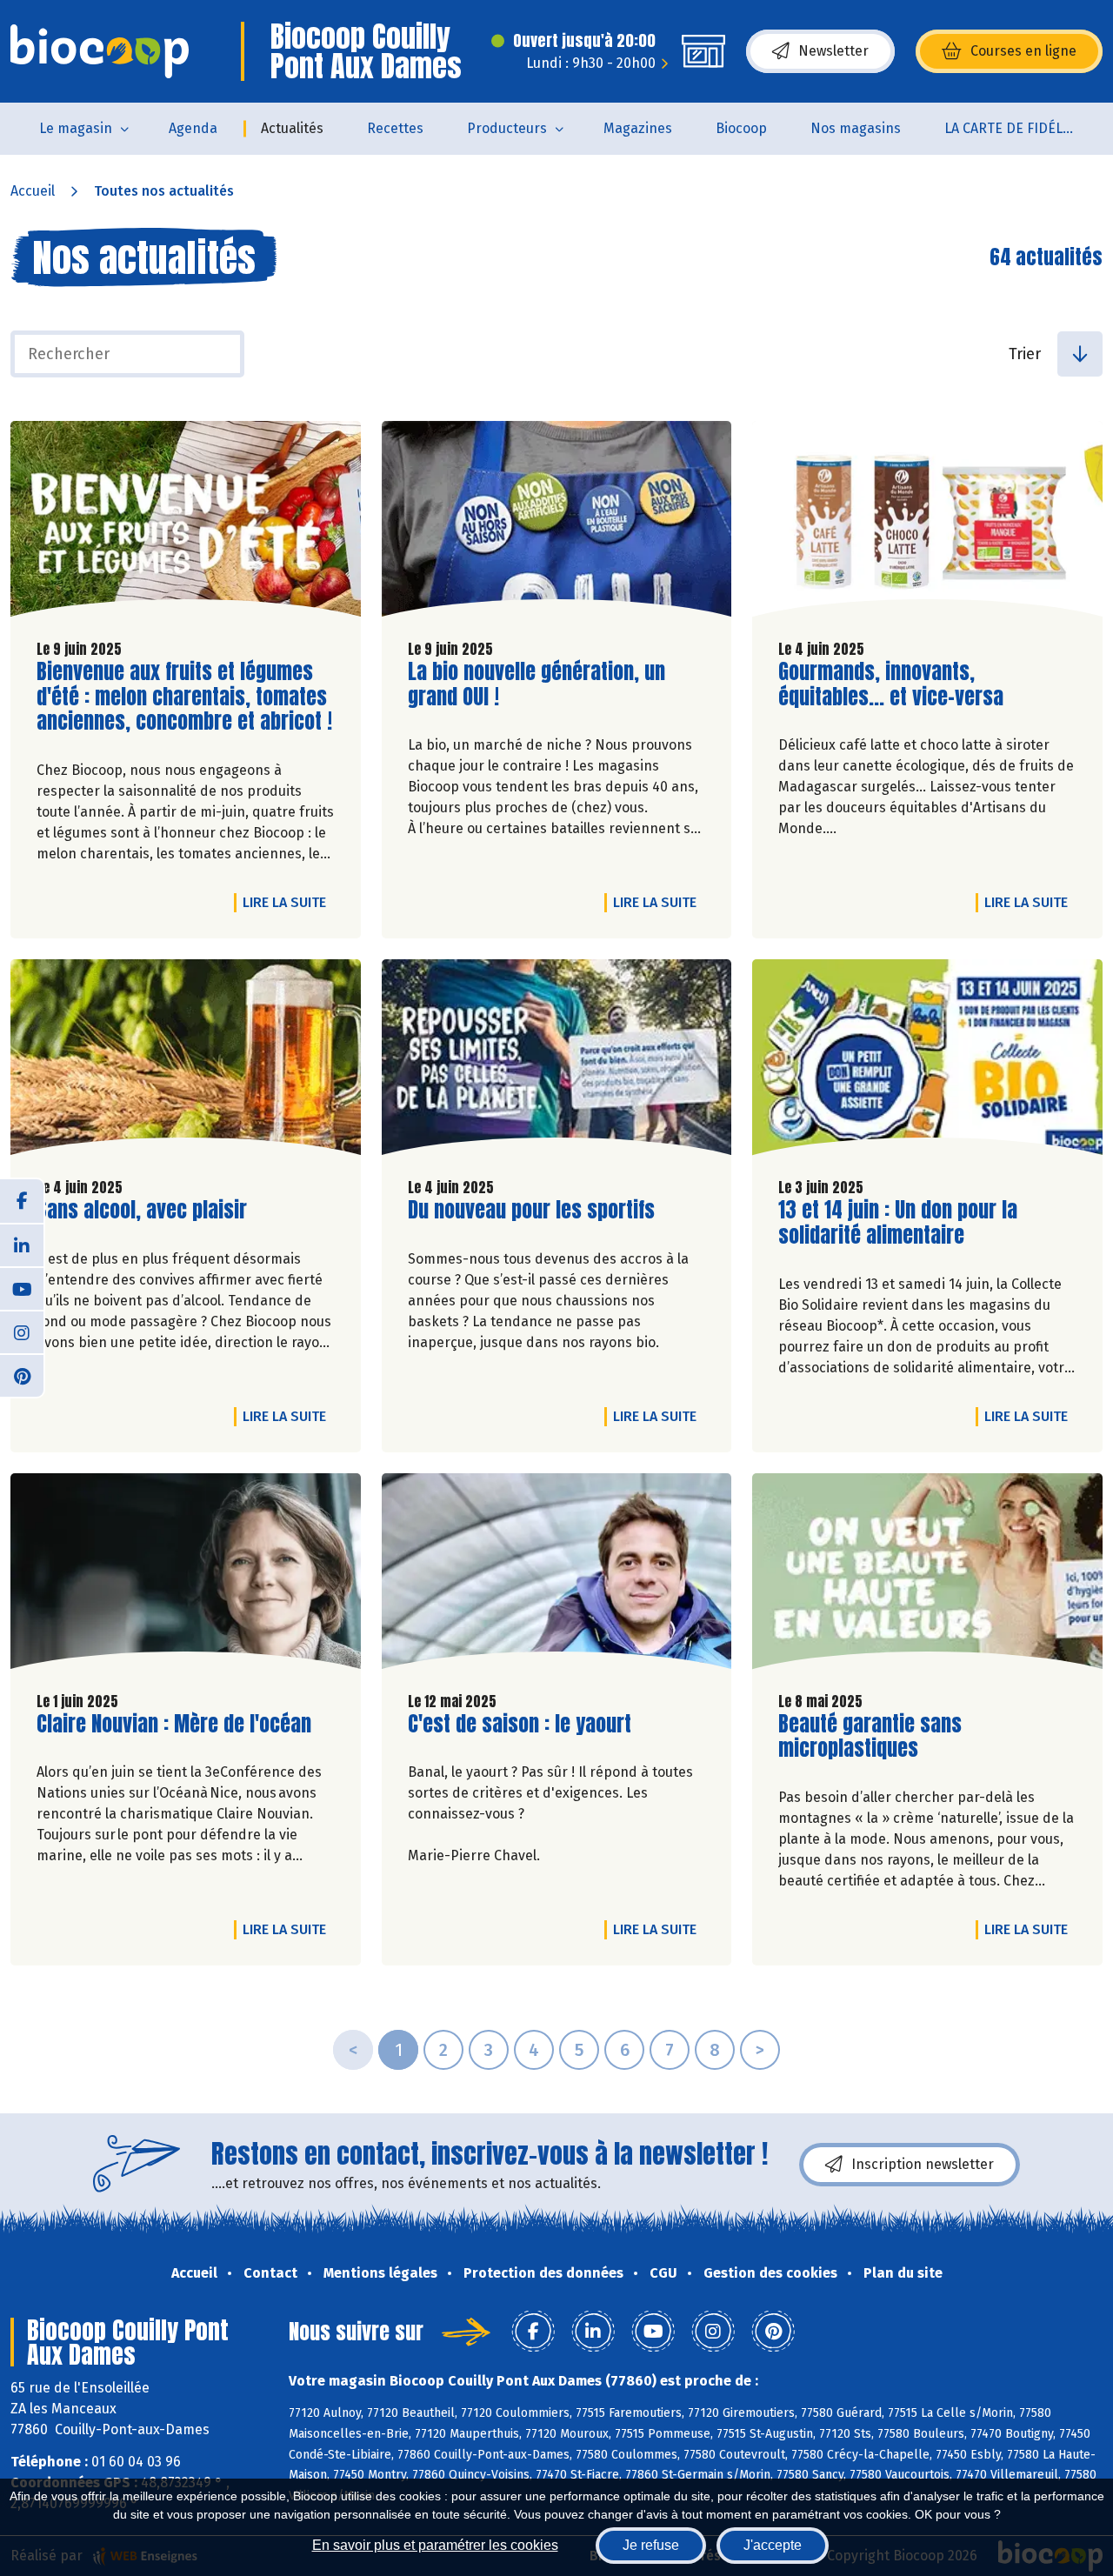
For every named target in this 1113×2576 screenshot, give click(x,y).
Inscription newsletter (923, 2164)
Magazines (638, 128)
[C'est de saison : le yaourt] (557, 1575)
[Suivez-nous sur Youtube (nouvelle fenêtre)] (22, 1288)
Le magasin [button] (76, 128)
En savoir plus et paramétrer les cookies (435, 2545)
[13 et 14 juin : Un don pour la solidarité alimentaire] (927, 1061)
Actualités (292, 128)
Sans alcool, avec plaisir (142, 1210)
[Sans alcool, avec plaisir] (186, 1061)
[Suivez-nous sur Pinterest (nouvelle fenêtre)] (22, 1375)
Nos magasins (856, 128)
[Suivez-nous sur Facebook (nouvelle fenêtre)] (22, 1201)
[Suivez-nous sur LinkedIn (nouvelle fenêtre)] (22, 1245)
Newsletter (833, 51)
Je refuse (651, 2545)
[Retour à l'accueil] (100, 51)
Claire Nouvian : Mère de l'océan (174, 1724)
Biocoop (741, 128)
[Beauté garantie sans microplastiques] (927, 1575)
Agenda (193, 128)
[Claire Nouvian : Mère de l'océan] (186, 1575)
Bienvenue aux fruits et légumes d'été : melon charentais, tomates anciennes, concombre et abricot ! (184, 697)
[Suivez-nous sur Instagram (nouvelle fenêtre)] (22, 1331)
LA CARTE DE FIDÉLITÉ (1013, 128)
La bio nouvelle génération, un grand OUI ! (537, 684)
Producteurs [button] (507, 128)
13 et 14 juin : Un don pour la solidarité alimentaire (898, 1223)
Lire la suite (289, 902)
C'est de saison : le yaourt (520, 1724)
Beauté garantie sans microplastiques (877, 1737)
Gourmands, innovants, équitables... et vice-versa (891, 684)
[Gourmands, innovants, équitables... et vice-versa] (927, 523)
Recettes (395, 128)
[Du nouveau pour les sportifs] (557, 1061)
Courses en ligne (1023, 51)
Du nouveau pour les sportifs (531, 1210)
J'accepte (773, 2545)
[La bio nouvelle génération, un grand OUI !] (557, 523)
